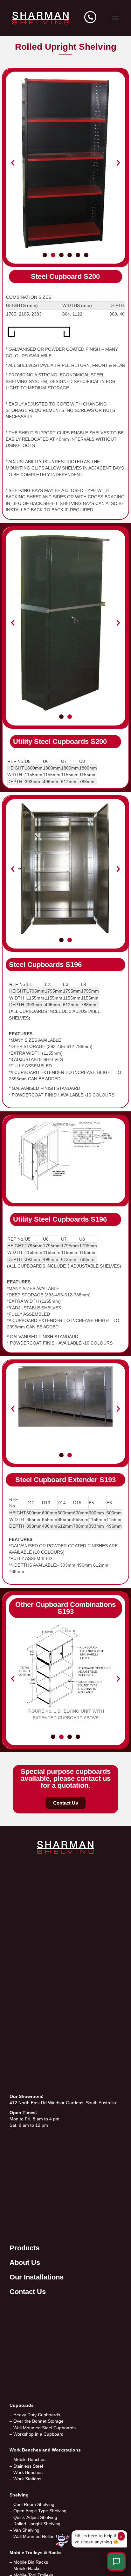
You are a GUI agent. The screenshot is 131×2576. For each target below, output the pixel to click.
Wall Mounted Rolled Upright (42, 2536)
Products (24, 2248)
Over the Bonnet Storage (38, 2421)
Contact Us (28, 2292)
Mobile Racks (27, 2568)
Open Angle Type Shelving (40, 2511)
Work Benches (28, 2472)
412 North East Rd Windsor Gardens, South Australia (63, 2103)
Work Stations (27, 2479)
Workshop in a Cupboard (38, 2434)
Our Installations (37, 2277)
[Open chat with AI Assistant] (116, 2561)
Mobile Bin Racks (31, 2562)
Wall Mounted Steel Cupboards (45, 2428)
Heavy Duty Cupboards (37, 2415)
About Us (25, 2263)
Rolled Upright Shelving (37, 2524)
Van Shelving (26, 2530)
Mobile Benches (29, 2459)
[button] (115, 18)
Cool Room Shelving (34, 2504)
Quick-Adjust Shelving (35, 2517)
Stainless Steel (28, 2466)
